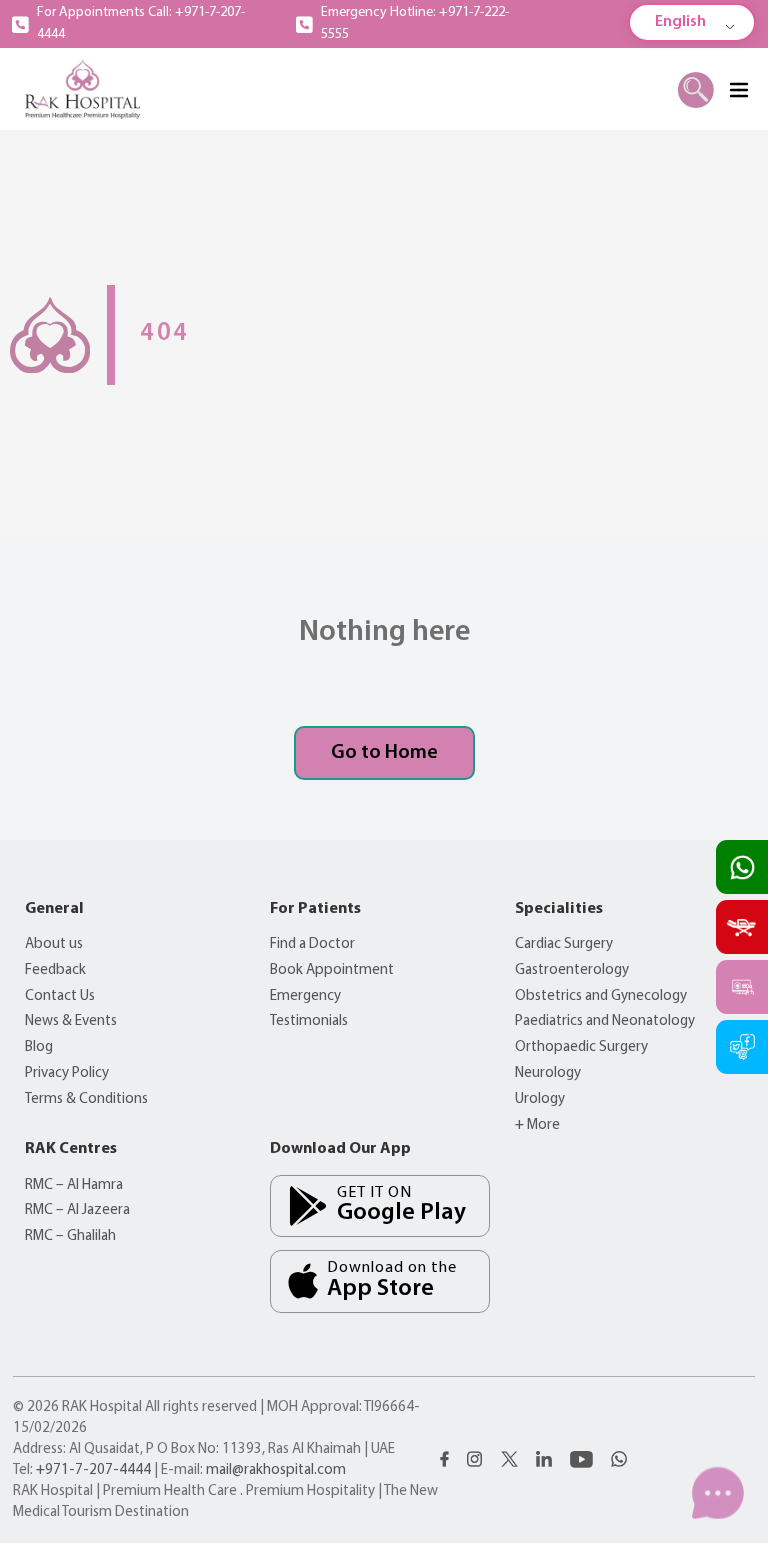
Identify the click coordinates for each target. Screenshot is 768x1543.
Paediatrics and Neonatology (605, 1021)
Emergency (305, 996)
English (680, 22)
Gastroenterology (572, 970)
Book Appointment (332, 970)
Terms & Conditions (86, 1099)
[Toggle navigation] (738, 89)
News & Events (71, 1021)
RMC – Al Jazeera (77, 1210)
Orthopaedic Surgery (581, 1047)
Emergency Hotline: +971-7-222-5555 (415, 23)
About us (54, 944)
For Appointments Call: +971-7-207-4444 (141, 23)
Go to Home (384, 753)
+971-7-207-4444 (93, 1470)
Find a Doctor (312, 944)
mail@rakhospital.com (276, 1470)
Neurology (548, 1073)
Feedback (55, 970)
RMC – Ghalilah (70, 1236)
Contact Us (60, 996)
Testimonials (309, 1021)
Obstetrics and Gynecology (601, 996)
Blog (39, 1047)
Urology (540, 1099)
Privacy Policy (67, 1073)
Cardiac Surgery (564, 944)
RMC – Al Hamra (74, 1185)
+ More (537, 1125)
